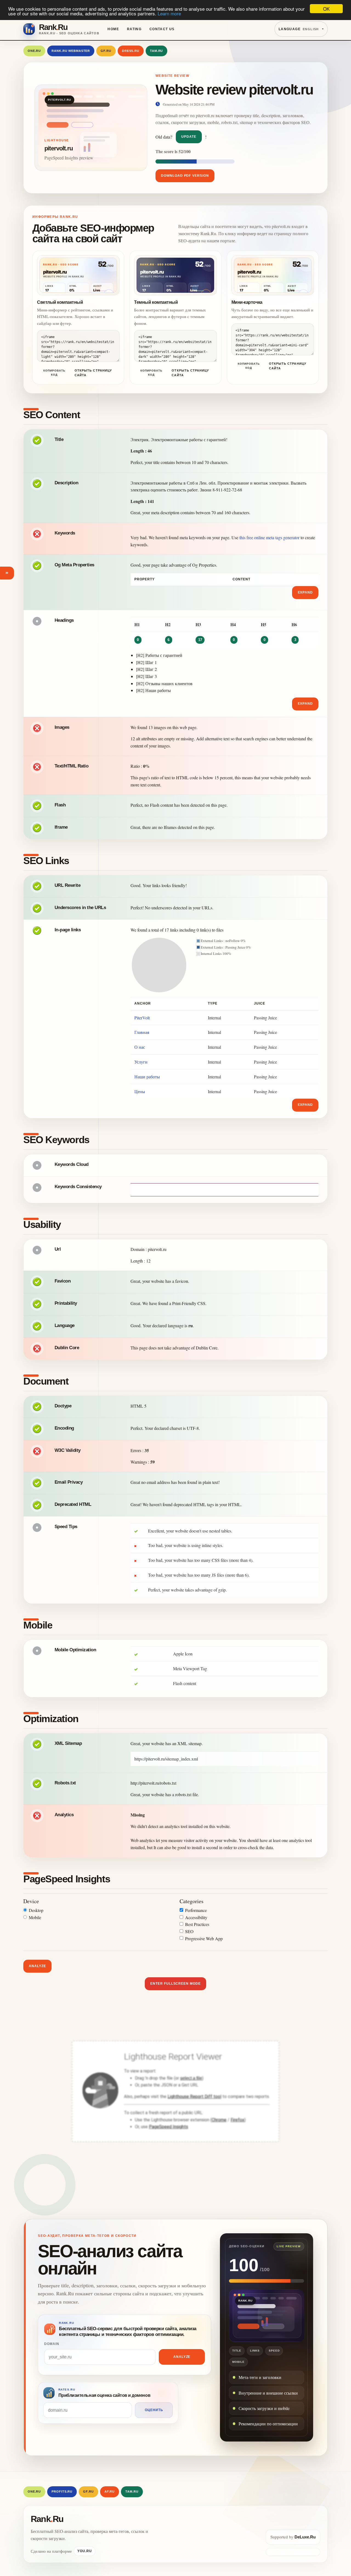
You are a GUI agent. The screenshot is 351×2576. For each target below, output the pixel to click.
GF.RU (106, 51)
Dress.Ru (131, 51)
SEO (189, 1931)
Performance (196, 1910)
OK (326, 9)
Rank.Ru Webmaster (71, 51)
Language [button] (299, 29)
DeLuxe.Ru (305, 2537)
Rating (134, 29)
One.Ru (34, 51)
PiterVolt (142, 1018)
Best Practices (197, 1924)
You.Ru (85, 2551)
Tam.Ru (156, 51)
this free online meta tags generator (269, 537)
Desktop (36, 1910)
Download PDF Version (185, 176)
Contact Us (162, 29)
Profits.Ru (62, 2491)
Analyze (37, 1966)
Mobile (35, 1917)
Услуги (141, 1062)
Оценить (154, 2410)
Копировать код (54, 373)
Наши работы (147, 1077)
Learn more (169, 14)
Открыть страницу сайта (93, 373)
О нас (140, 1047)
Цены (140, 1091)
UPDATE (189, 137)
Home (113, 29)
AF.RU (110, 2491)
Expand (305, 592)
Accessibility (196, 1917)
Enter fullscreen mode (175, 1984)
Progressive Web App (204, 1938)
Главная (142, 1032)
